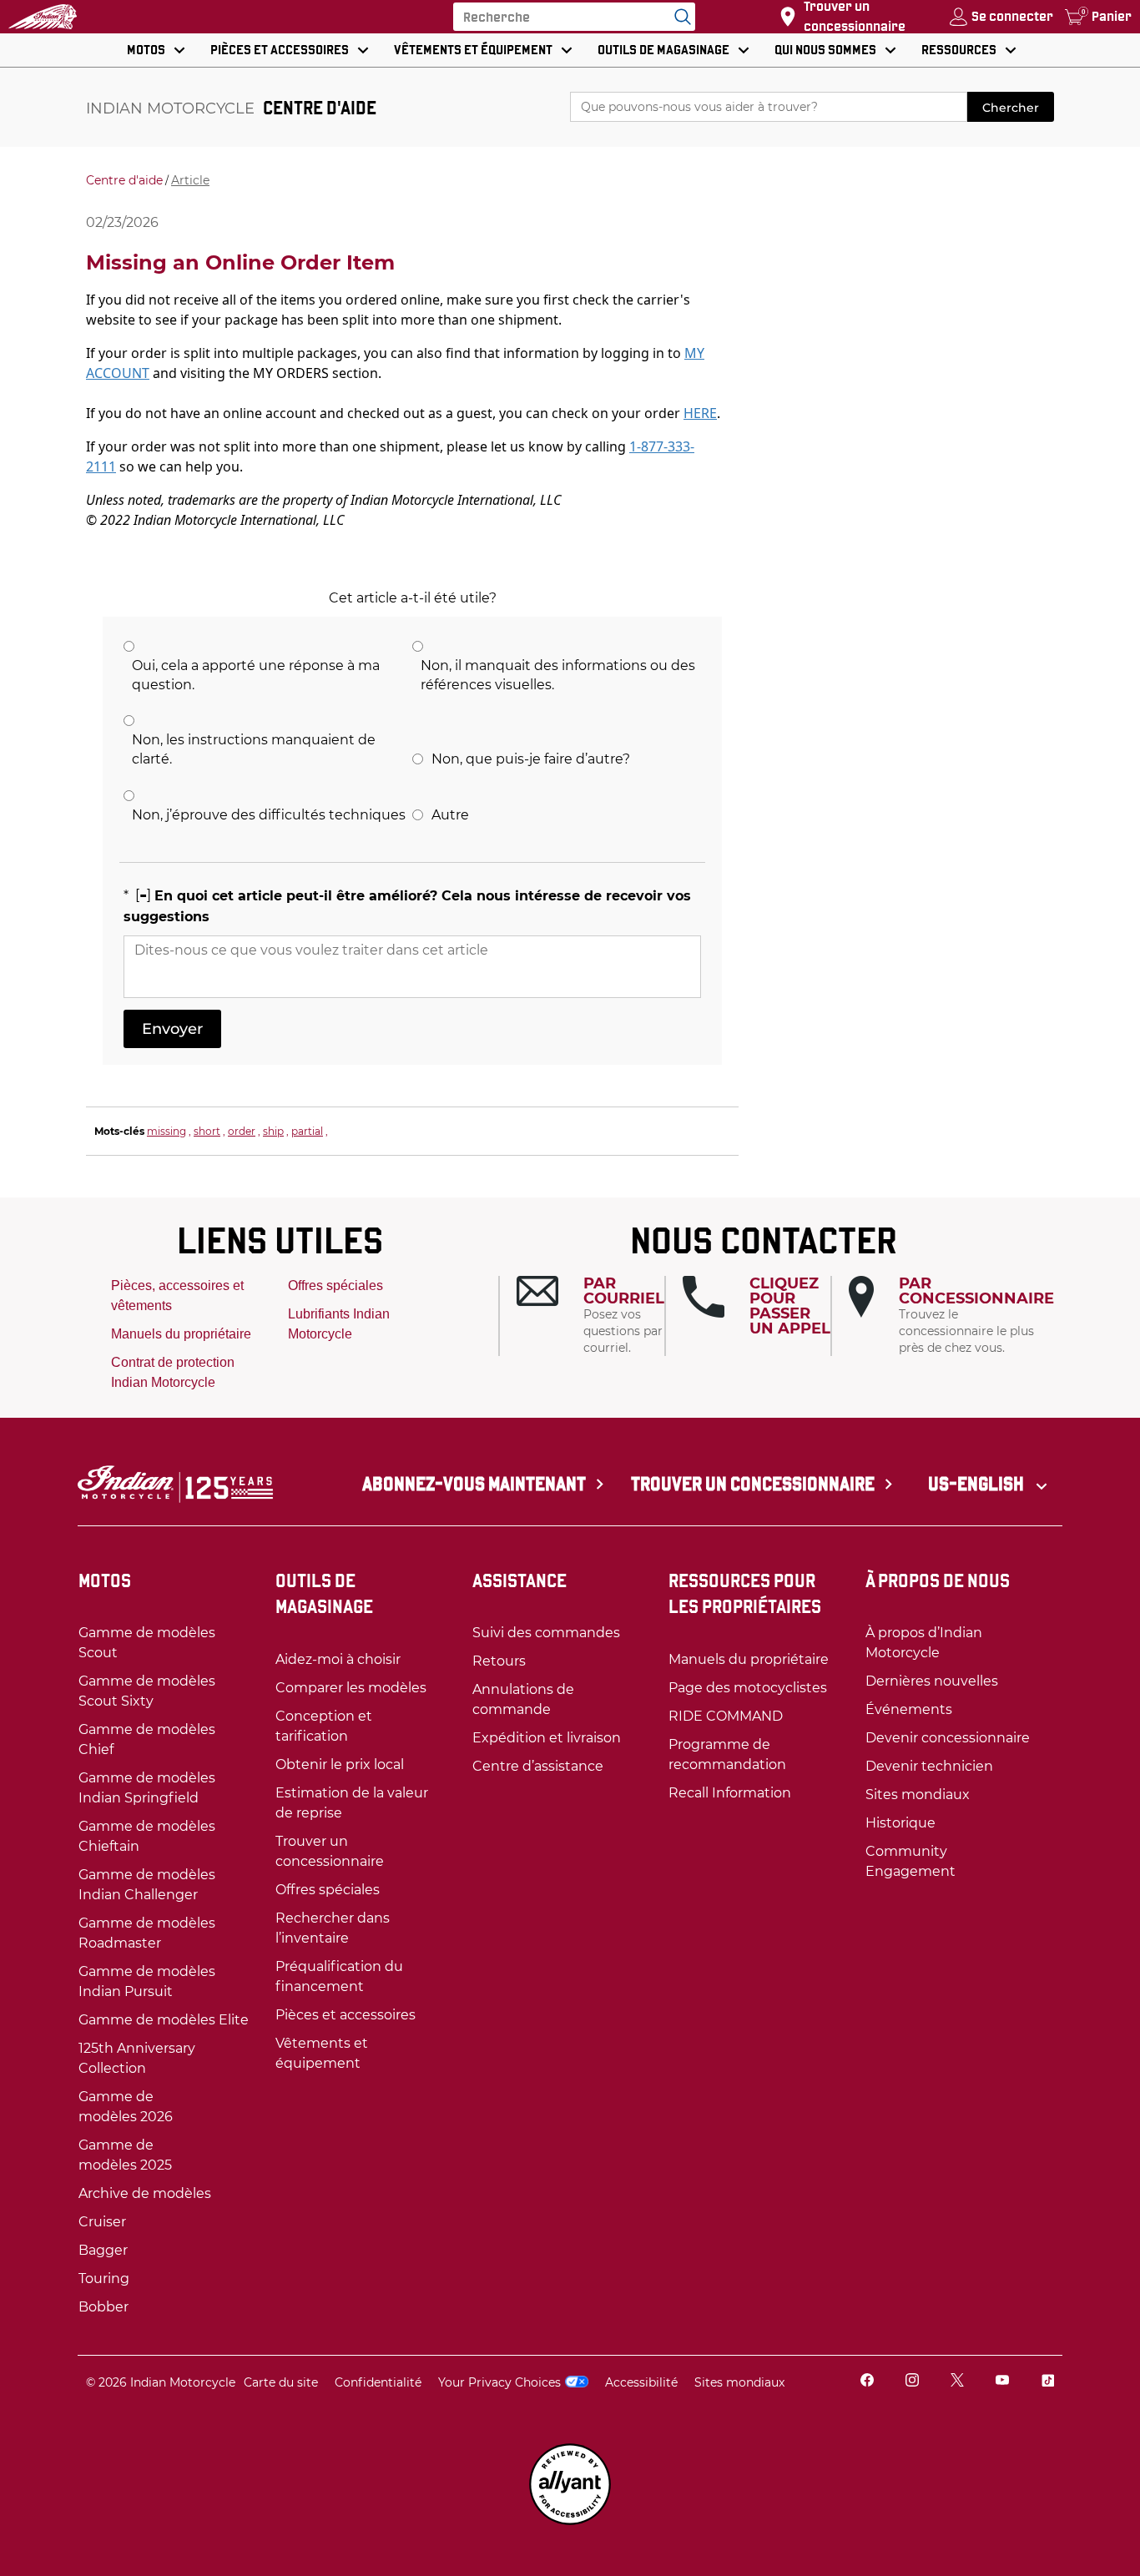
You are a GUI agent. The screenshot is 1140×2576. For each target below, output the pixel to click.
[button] (590, 1316)
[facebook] (867, 2382)
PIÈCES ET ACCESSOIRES (280, 50)
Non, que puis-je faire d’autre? (531, 759)
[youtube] (1002, 2382)
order (242, 1131)
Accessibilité (641, 2382)
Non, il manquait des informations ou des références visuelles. (558, 675)
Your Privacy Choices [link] (499, 2382)
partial (307, 1131)
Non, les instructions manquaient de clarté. (254, 749)
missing (166, 1131)
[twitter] (957, 2382)
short (207, 1131)
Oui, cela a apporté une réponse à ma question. (256, 675)
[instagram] (912, 2382)
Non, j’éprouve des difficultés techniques (269, 815)
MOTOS (146, 50)
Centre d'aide (124, 180)
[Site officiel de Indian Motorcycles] (43, 17)
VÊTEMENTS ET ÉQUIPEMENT (473, 50)
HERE (700, 413)
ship (273, 1131)
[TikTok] (1047, 2382)
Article (190, 180)
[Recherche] (678, 17)
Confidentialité (378, 2382)
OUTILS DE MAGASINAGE (663, 50)
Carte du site (281, 2382)
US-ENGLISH (978, 1484)
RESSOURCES (959, 50)
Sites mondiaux (739, 2382)
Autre (450, 815)
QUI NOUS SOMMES (825, 50)
